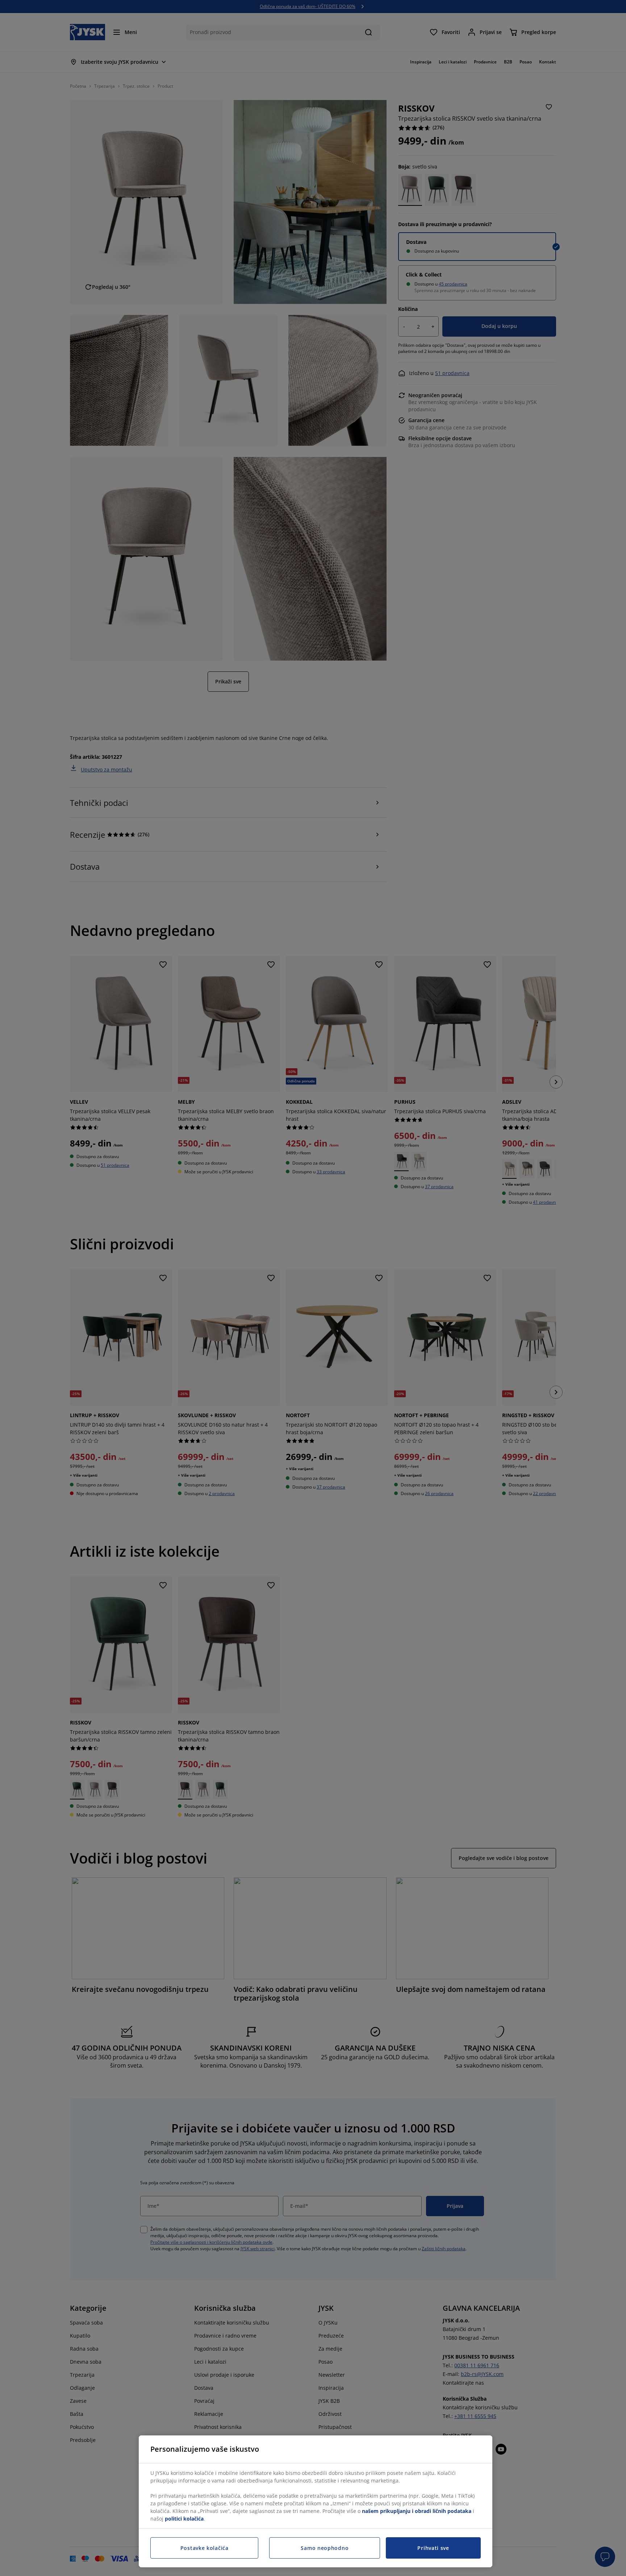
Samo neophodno (325, 2548)
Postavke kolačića (205, 2548)
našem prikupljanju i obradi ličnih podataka (417, 2511)
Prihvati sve (433, 2548)
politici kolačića (184, 2519)
